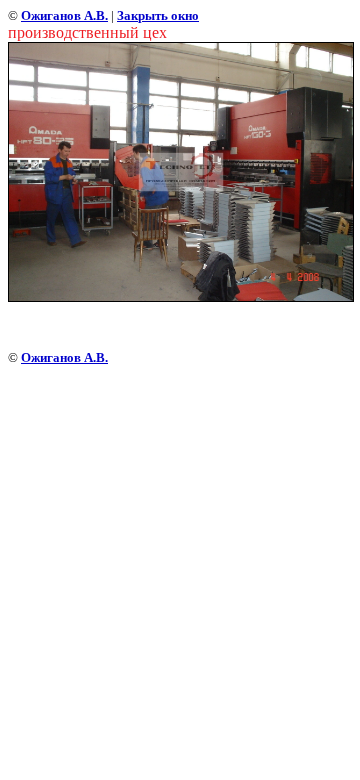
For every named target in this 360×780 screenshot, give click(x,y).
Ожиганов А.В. (64, 15)
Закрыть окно (158, 15)
